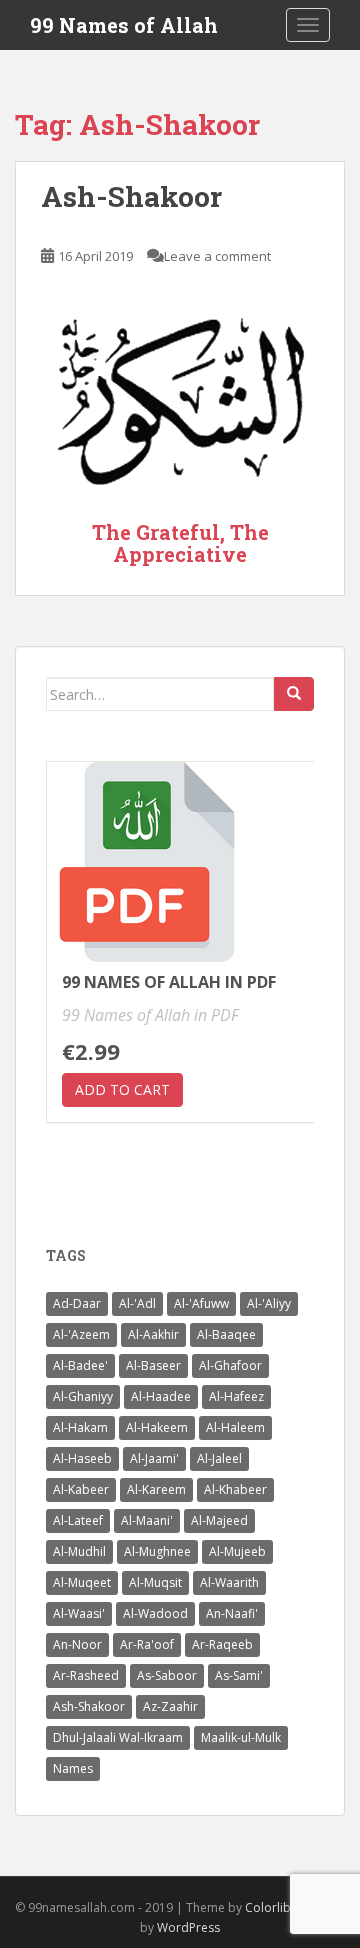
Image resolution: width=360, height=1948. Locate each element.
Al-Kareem (156, 1489)
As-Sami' (239, 1675)
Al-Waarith (229, 1582)
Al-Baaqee (226, 1334)
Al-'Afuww (201, 1303)
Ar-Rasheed (86, 1675)
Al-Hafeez (236, 1396)
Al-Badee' (80, 1365)
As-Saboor (167, 1675)
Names (73, 1768)
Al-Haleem (235, 1427)
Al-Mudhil (79, 1551)
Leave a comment (217, 256)
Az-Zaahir (170, 1706)
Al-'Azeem (81, 1334)
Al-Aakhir (153, 1334)
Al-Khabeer (235, 1489)
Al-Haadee (161, 1396)
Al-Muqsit (155, 1582)
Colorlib (268, 1907)
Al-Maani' (147, 1520)
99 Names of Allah (124, 25)
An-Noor (77, 1644)
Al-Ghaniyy (83, 1396)
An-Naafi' (232, 1613)
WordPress (188, 1927)
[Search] (294, 694)
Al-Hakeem (157, 1427)
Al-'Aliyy (269, 1303)
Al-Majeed (219, 1520)
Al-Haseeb (82, 1458)
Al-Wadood (155, 1613)
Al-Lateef (78, 1520)
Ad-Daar (77, 1303)
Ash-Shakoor (131, 196)
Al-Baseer (153, 1365)
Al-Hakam (80, 1427)
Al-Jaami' (154, 1458)
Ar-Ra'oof (147, 1644)
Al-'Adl (137, 1303)
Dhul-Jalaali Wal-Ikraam (118, 1737)
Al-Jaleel (219, 1458)
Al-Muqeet (82, 1582)
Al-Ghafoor (230, 1365)
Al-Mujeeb (237, 1551)
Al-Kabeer (81, 1489)
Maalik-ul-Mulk (241, 1737)
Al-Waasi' (79, 1613)
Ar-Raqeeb (222, 1644)
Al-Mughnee (157, 1551)
